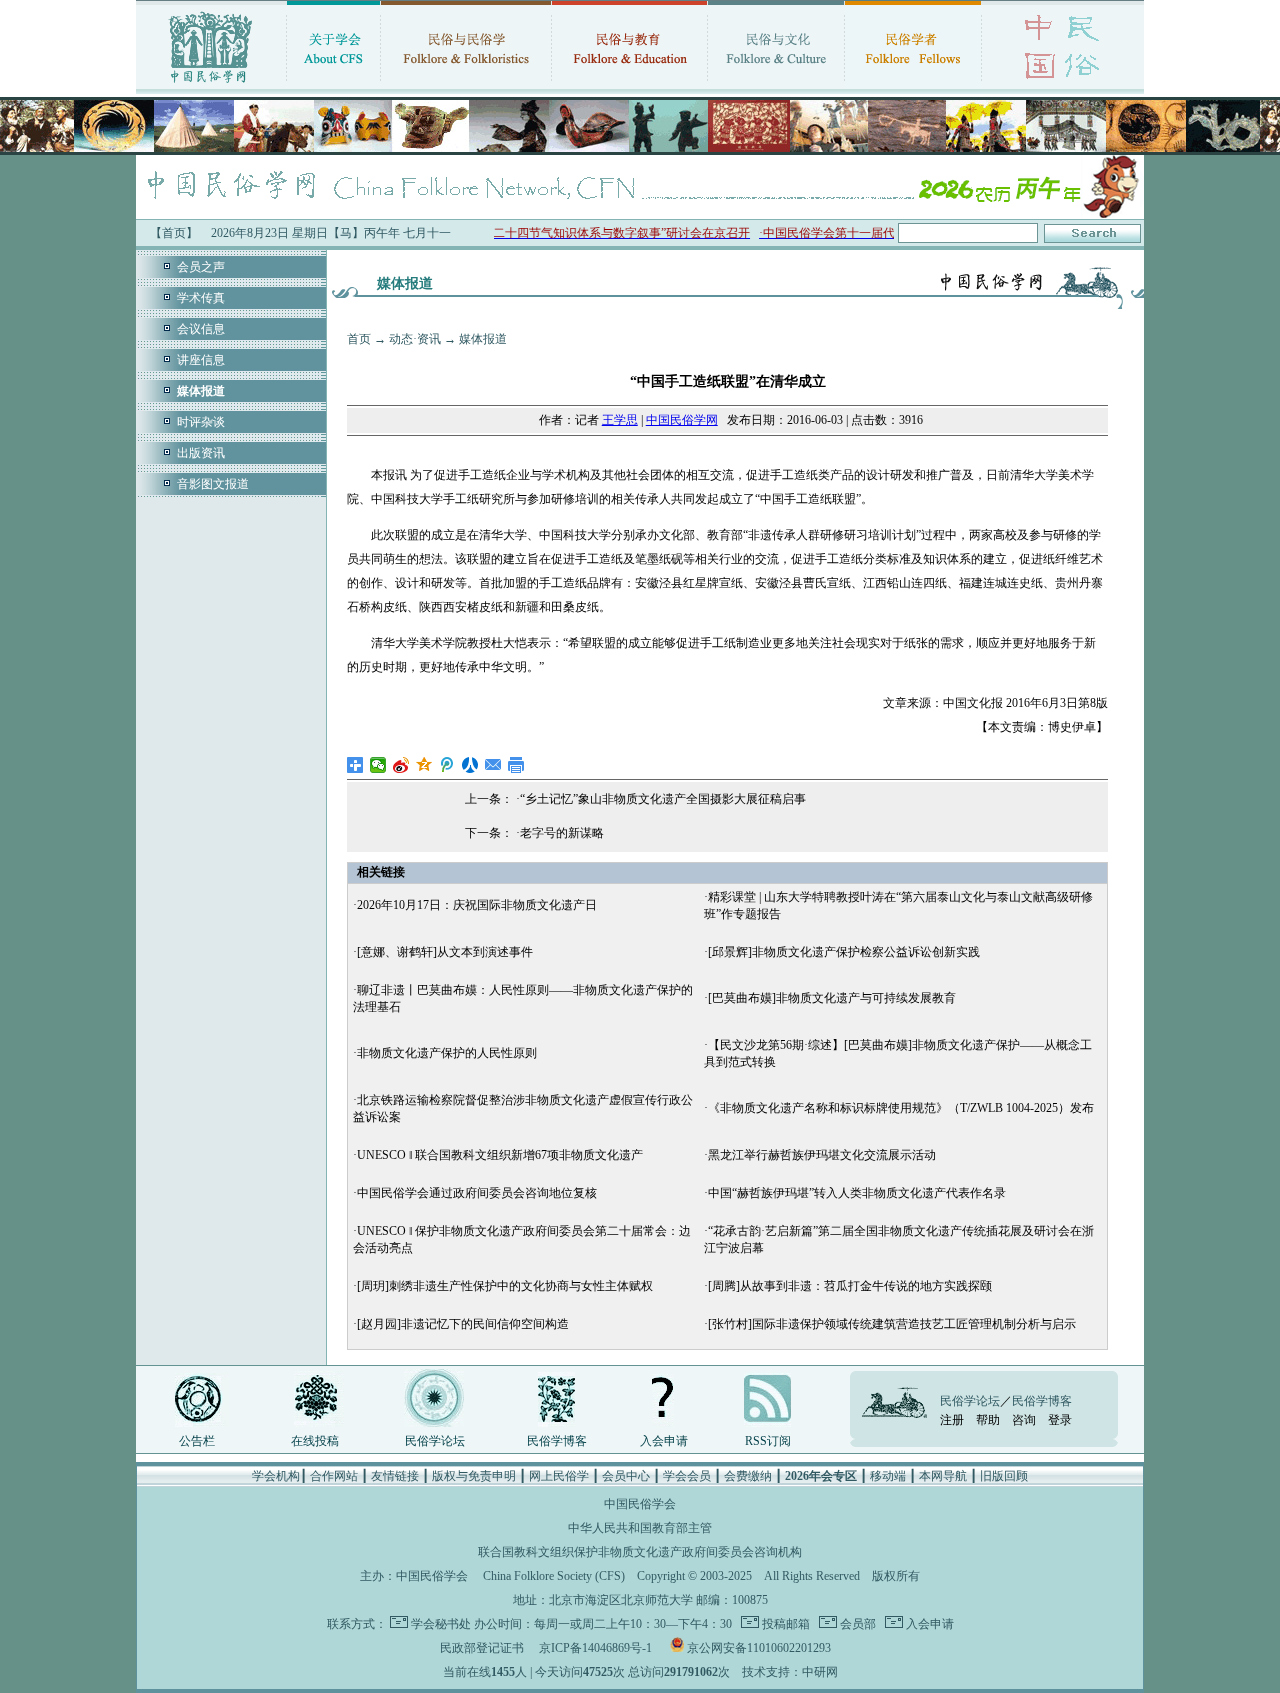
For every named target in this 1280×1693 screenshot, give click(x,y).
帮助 (988, 1420)
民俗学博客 (557, 1441)
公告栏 (197, 1441)
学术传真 (201, 298)
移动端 (888, 1476)
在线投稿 (315, 1441)
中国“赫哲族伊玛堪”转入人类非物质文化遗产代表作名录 (857, 1193)
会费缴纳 (748, 1476)
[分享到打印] (516, 765)
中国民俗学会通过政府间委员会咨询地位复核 (477, 1193)
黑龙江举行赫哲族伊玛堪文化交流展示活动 (822, 1155)
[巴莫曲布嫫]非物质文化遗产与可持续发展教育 (832, 998)
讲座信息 (201, 360)
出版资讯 (201, 453)
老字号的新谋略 (562, 833)
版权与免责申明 (474, 1476)
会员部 (856, 1624)
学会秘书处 (441, 1624)
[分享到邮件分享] (493, 765)
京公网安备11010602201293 (759, 1648)
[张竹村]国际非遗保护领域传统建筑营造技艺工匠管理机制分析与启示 (892, 1324)
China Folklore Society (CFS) (554, 1576)
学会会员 (687, 1476)
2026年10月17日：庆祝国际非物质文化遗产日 (477, 905)
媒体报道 (483, 339)
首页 (359, 339)
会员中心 (626, 1476)
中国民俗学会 (432, 1576)
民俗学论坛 (435, 1441)
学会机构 (276, 1476)
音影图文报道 (213, 484)
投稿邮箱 (784, 1624)
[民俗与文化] (776, 85)
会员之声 (201, 267)
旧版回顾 (1004, 1476)
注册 (952, 1420)
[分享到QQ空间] (424, 765)
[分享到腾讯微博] (447, 765)
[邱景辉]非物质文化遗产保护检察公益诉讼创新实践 (844, 952)
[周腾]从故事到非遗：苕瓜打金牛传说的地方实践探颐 (850, 1286)
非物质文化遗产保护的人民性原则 (447, 1053)
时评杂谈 (201, 422)
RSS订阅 (768, 1441)
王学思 (620, 420)
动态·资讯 (415, 339)
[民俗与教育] (629, 85)
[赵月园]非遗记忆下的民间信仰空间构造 (463, 1324)
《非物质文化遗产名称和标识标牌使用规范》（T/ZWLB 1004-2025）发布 (901, 1108)
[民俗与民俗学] (466, 85)
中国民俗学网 (682, 420)
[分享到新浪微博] (401, 765)
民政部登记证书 (482, 1648)
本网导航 (943, 1476)
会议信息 (201, 329)
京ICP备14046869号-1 (595, 1648)
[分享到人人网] (470, 765)
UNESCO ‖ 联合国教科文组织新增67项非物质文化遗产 (500, 1155)
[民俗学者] (913, 85)
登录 (1060, 1420)
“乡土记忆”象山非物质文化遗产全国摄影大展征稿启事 (663, 799)
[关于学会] (333, 85)
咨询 (1024, 1420)
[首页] (211, 85)
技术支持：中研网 (790, 1672)
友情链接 (395, 1476)
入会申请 (664, 1441)
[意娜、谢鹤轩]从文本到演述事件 (445, 952)
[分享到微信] (378, 765)
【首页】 (174, 233)
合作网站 (334, 1476)
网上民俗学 (559, 1476)
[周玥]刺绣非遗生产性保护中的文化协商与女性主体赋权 (505, 1286)
